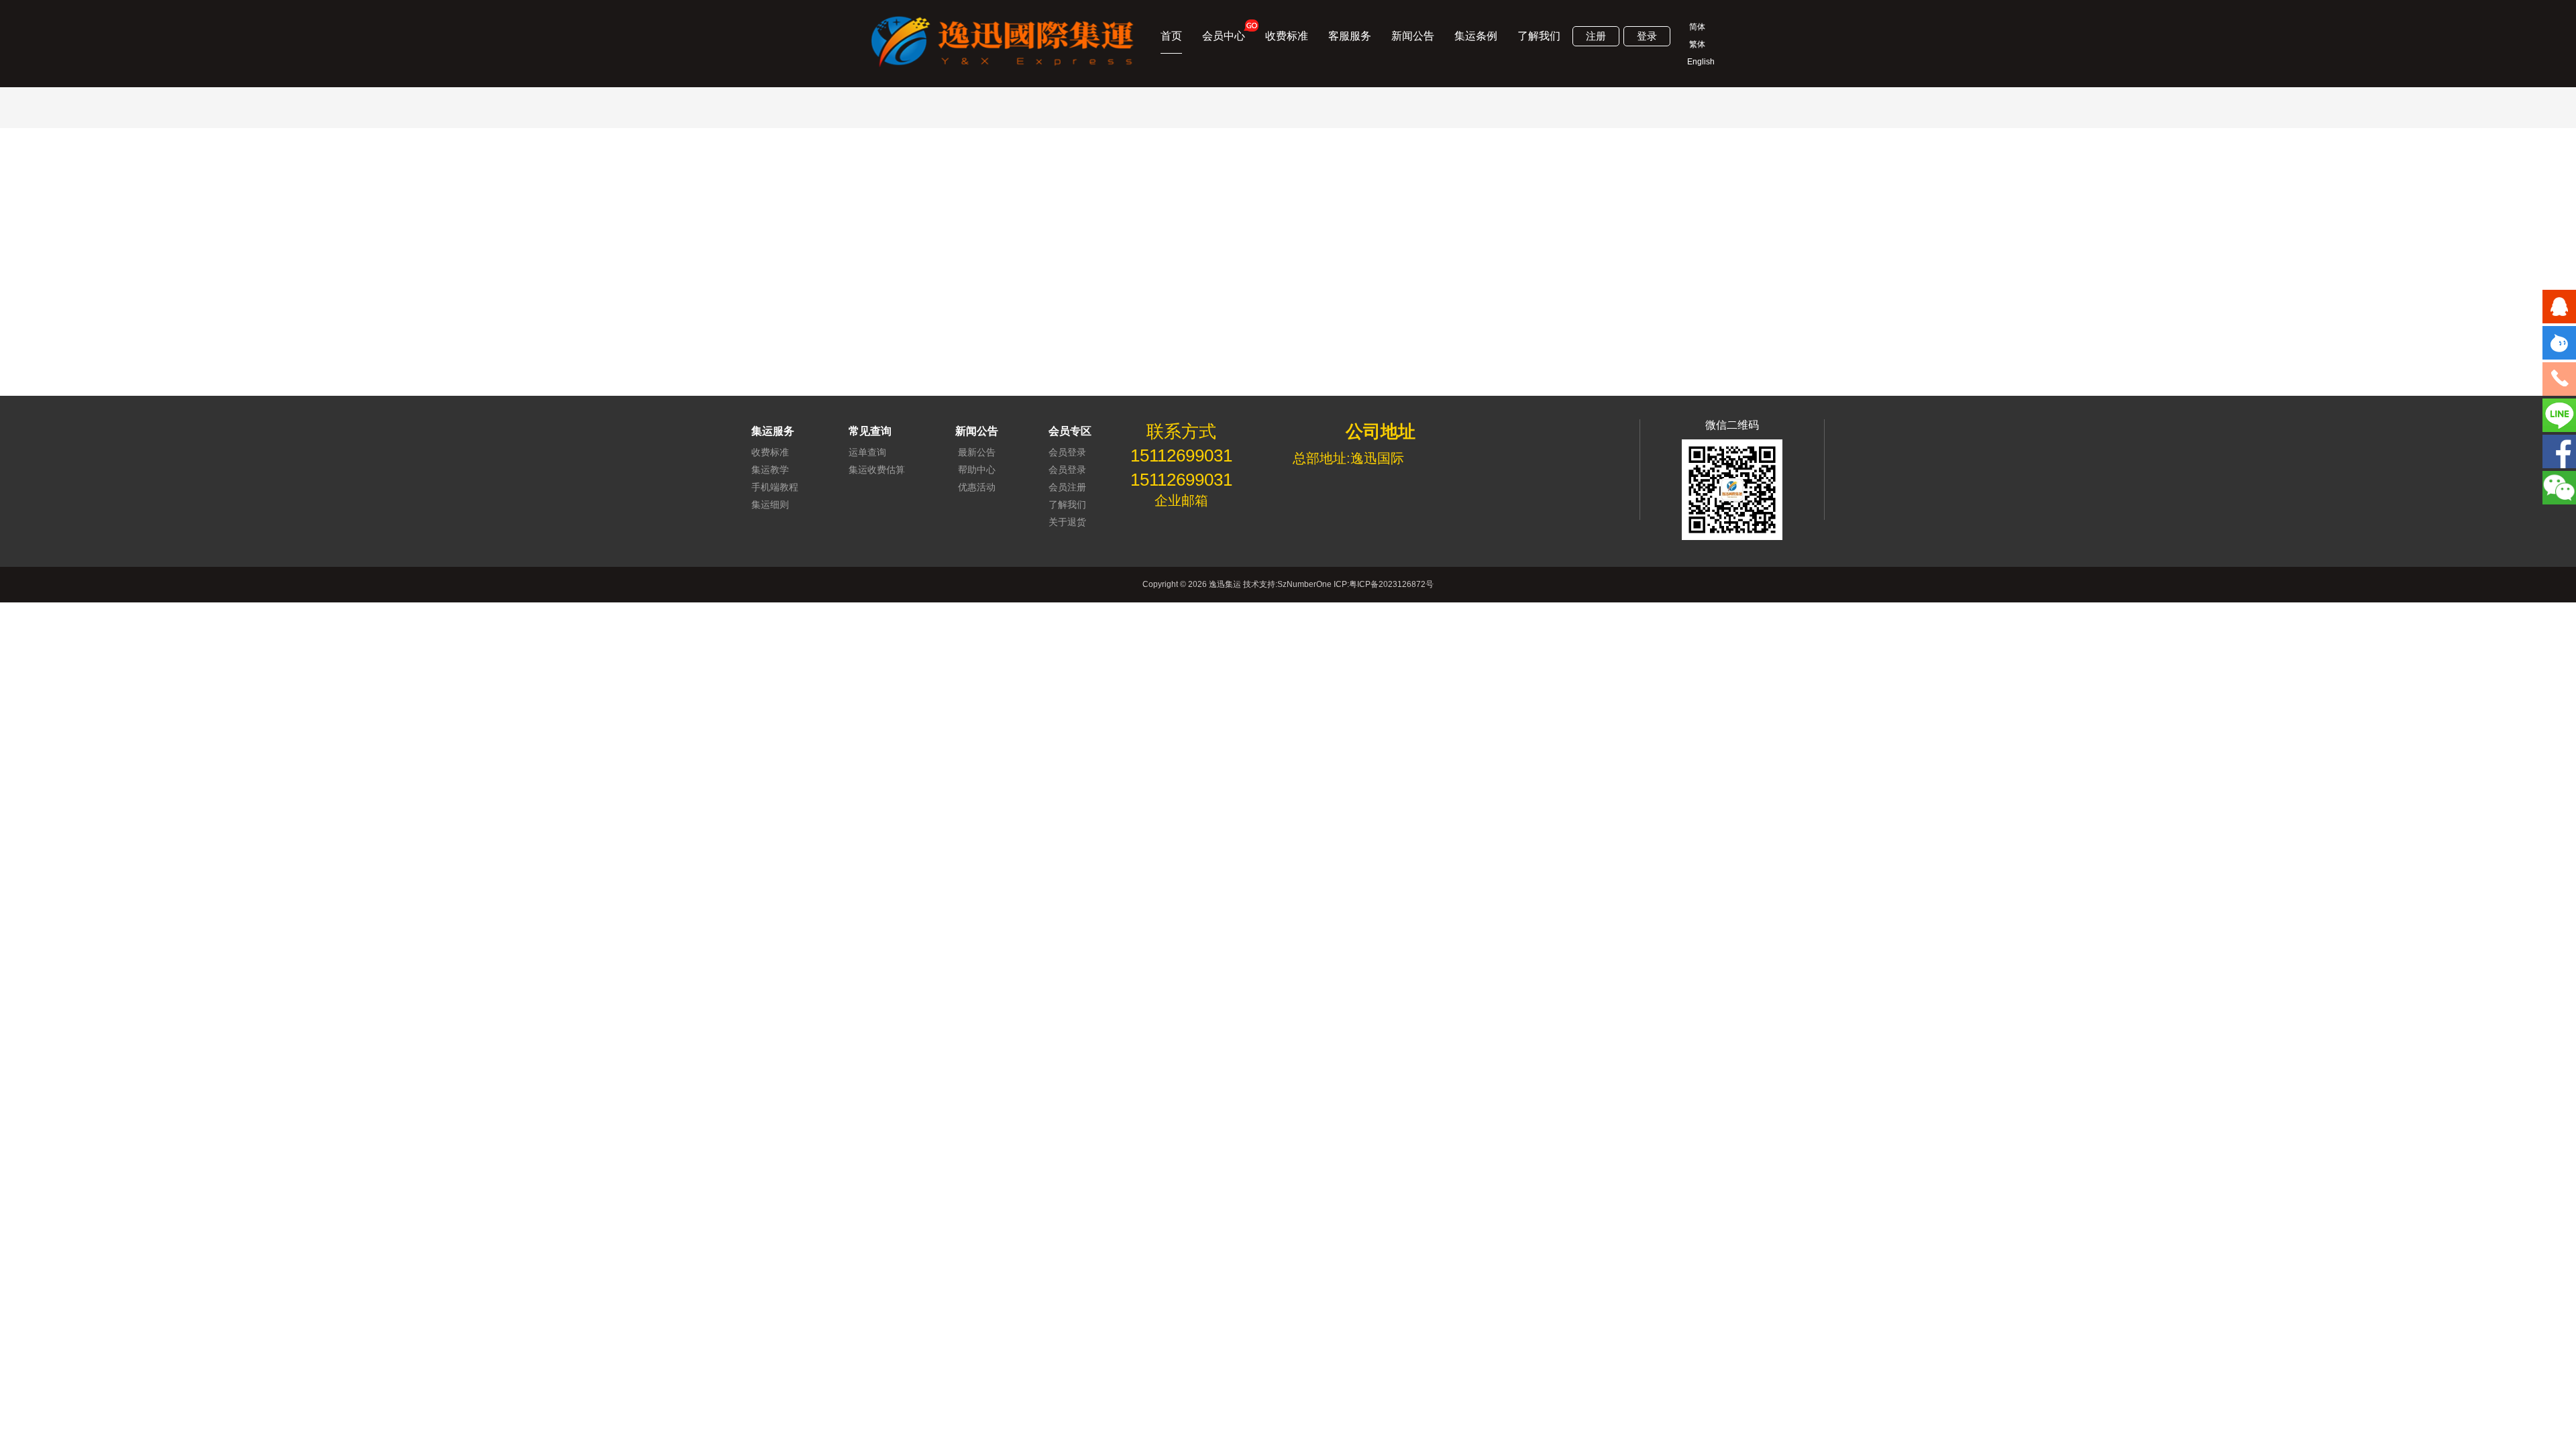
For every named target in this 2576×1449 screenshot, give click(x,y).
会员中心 (1224, 36)
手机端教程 (775, 487)
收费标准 (1287, 36)
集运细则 (770, 504)
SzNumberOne (1304, 584)
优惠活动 (977, 487)
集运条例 (1476, 36)
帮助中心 (977, 470)
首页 (1171, 36)
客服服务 (1350, 36)
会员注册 (1067, 487)
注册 (1596, 36)
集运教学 (770, 470)
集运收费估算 (877, 470)
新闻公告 (1413, 36)
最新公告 (977, 452)
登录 (1647, 36)
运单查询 (867, 452)
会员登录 (1067, 452)
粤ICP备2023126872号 (1391, 584)
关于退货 (1067, 522)
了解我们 (1539, 36)
